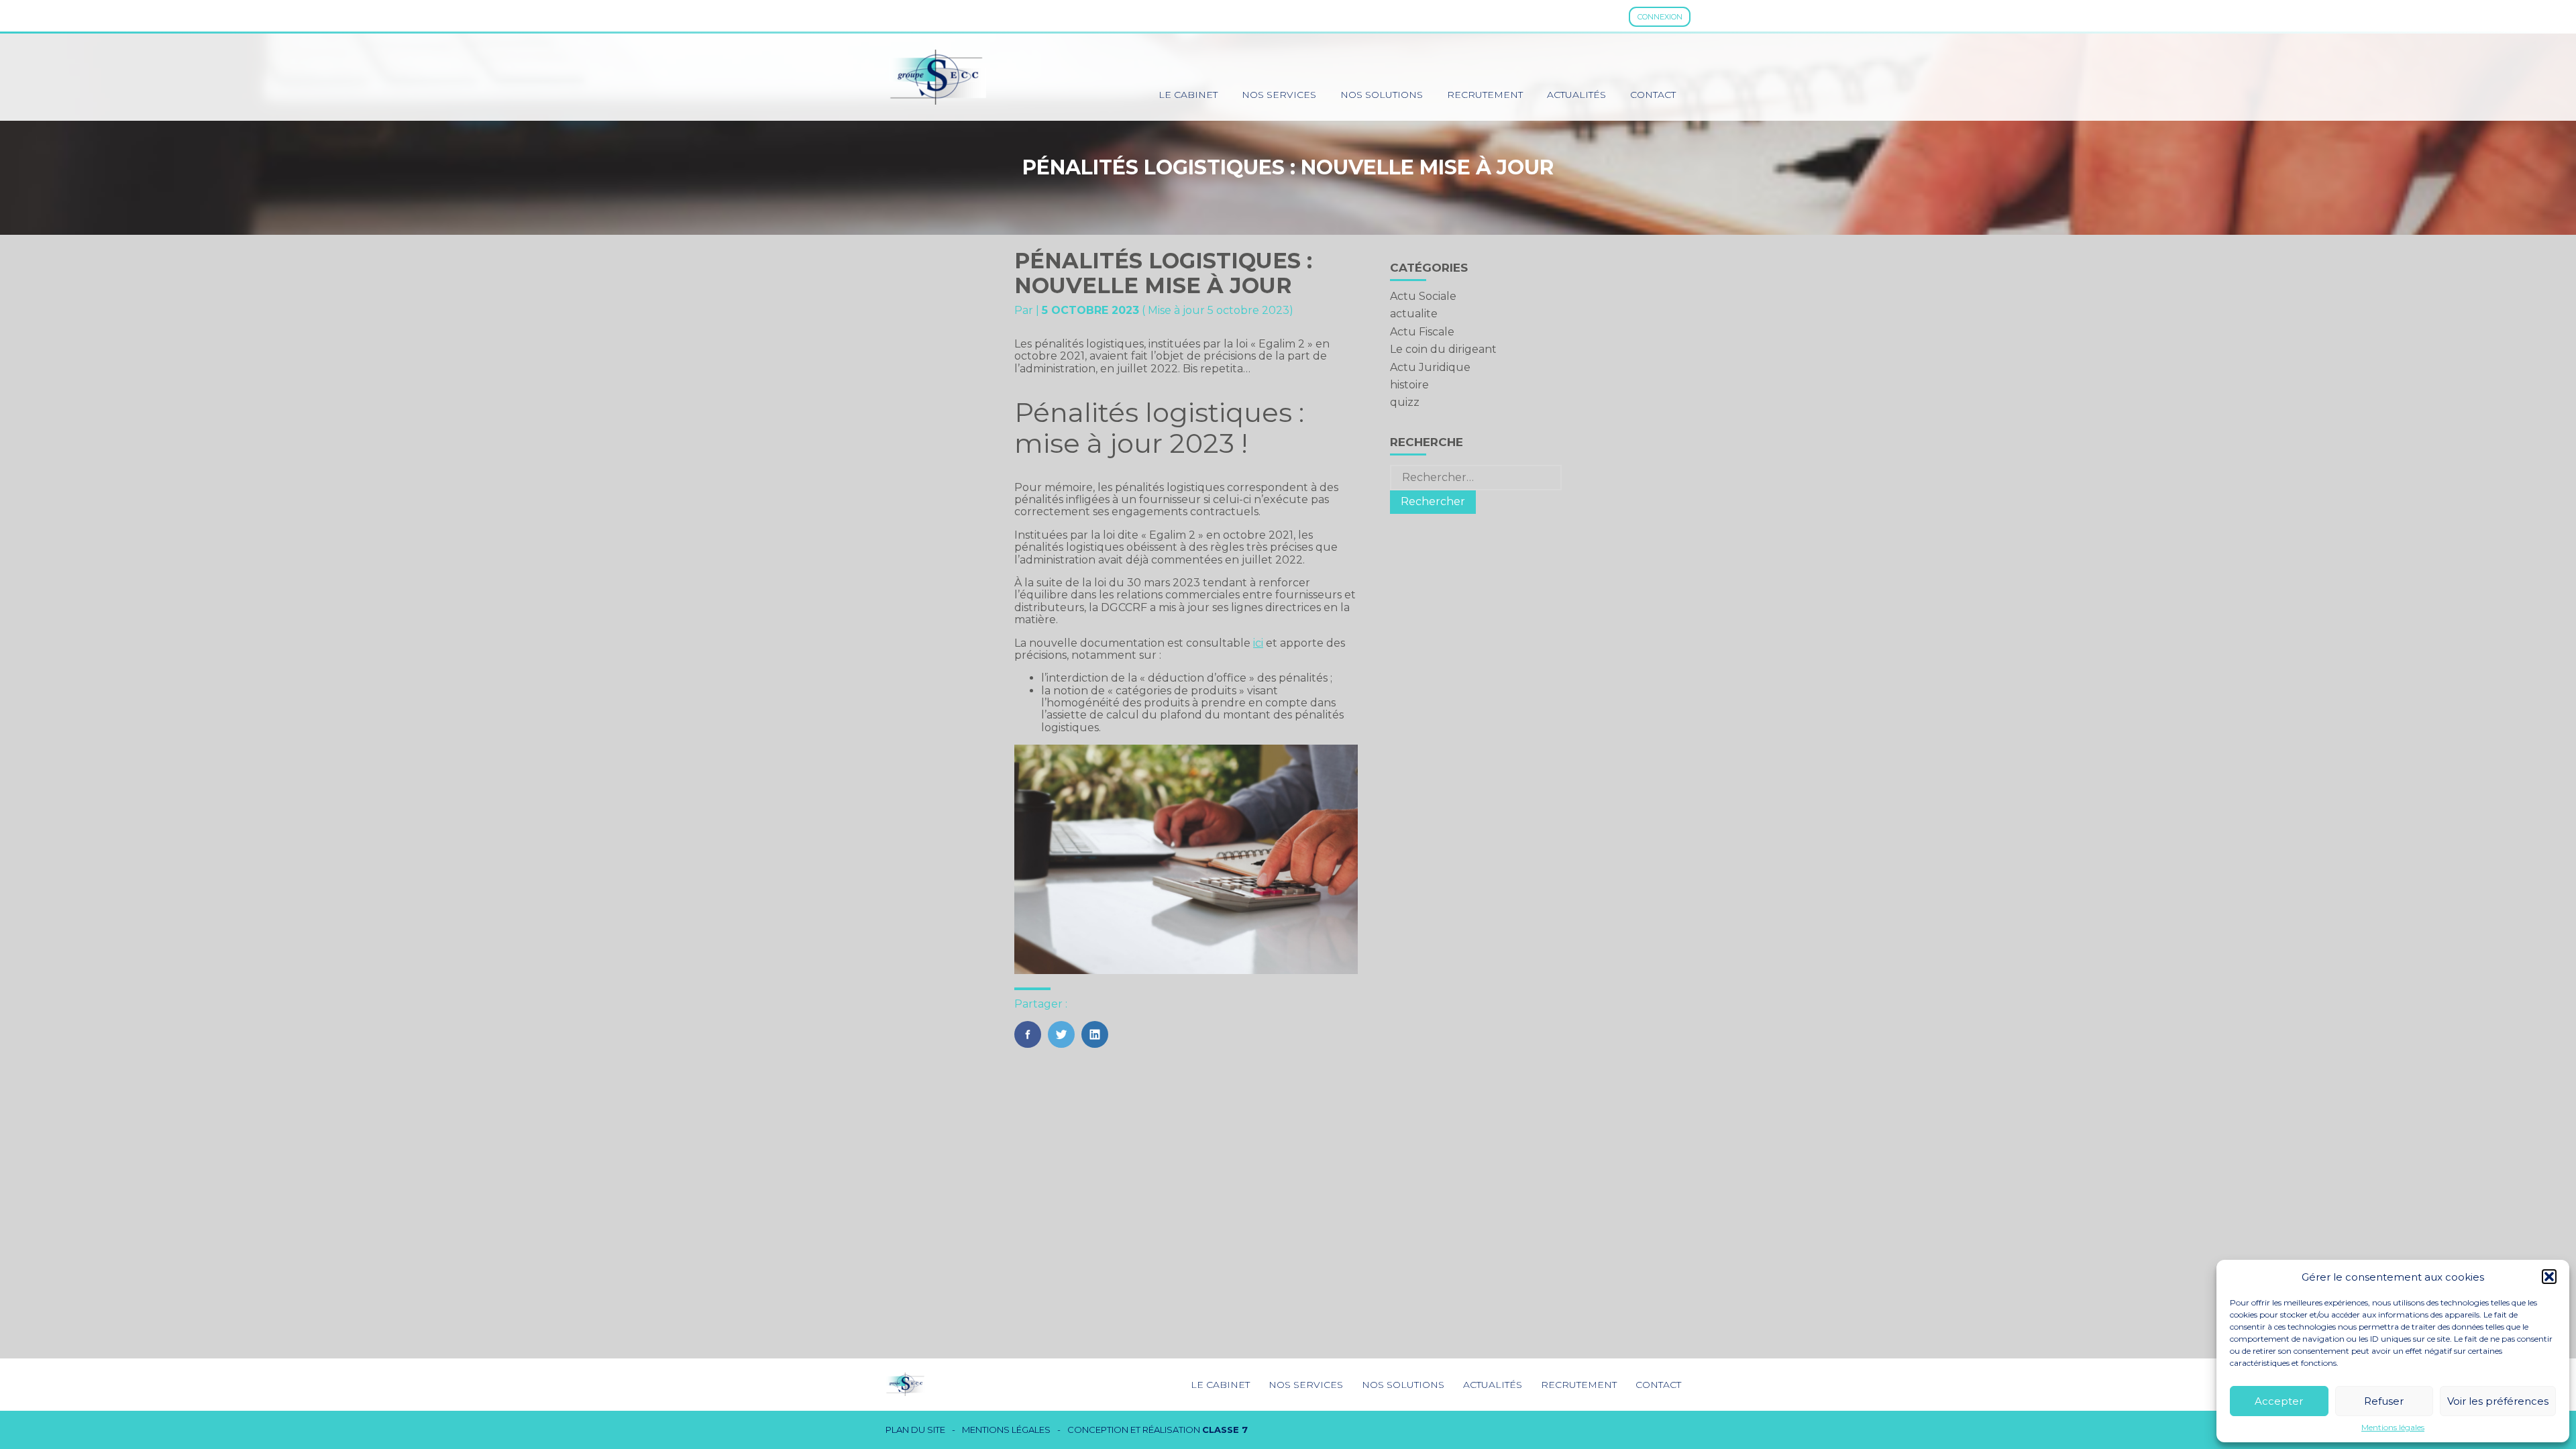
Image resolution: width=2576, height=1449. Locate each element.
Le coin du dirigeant (1443, 349)
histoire (1409, 385)
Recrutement (1485, 95)
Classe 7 (1225, 1430)
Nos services (1279, 95)
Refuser (2384, 1401)
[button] (2549, 1277)
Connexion (1660, 17)
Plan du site (915, 1430)
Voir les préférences (2498, 1401)
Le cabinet (1188, 95)
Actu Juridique (1430, 367)
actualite (1414, 314)
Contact (1653, 95)
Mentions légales (2393, 1428)
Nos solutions (1382, 95)
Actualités (1576, 95)
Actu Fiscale (1422, 332)
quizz (1405, 402)
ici (1258, 643)
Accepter (2279, 1401)
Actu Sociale (1423, 296)
